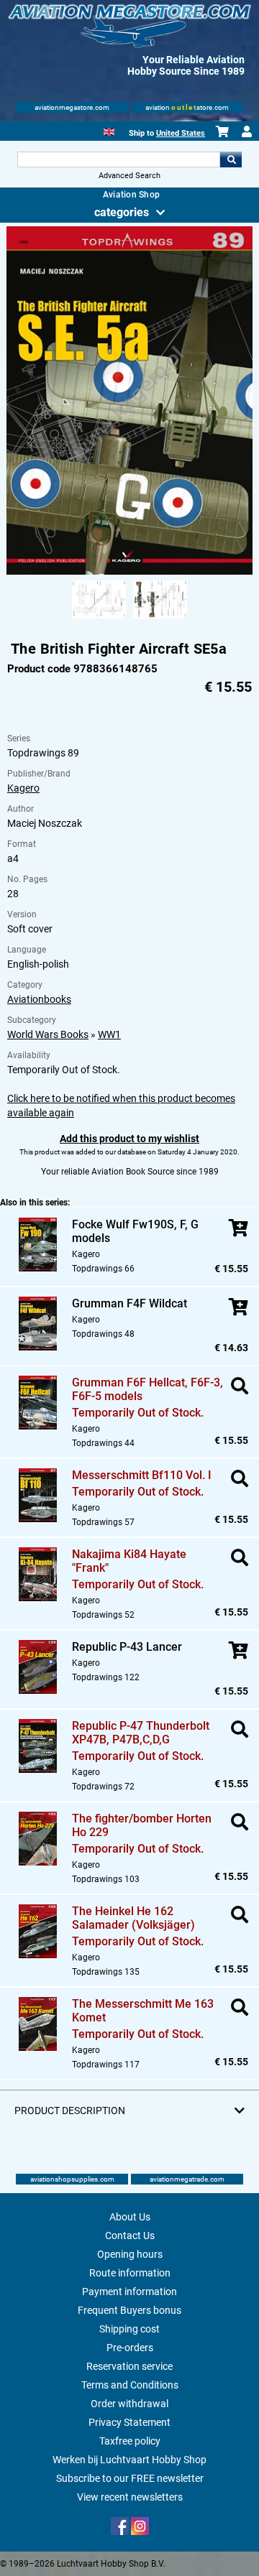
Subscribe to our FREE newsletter (130, 2478)
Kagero (23, 788)
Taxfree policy (130, 2441)
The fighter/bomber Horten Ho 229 (142, 1825)
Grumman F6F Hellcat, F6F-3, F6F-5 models (147, 1389)
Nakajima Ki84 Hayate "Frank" (129, 1561)
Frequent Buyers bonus (129, 2310)
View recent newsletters (130, 2497)
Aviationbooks (39, 999)
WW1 (109, 1034)
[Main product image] (129, 572)
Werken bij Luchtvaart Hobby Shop (129, 2460)
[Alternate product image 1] (99, 619)
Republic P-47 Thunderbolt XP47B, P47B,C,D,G (141, 1733)
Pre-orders (130, 2348)
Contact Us (130, 2236)
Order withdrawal (129, 2404)
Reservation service (129, 2366)
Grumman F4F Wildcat (129, 1303)
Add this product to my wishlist (129, 1139)
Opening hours (130, 2254)
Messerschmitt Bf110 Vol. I (142, 1475)
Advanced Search (129, 176)
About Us (130, 2217)
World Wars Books (48, 1034)
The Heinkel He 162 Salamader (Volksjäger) (133, 1918)
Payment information (129, 2292)
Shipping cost (129, 2329)
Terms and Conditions (130, 2385)
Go (231, 159)
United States (181, 133)
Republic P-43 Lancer (127, 1647)
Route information (130, 2273)
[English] (109, 130)
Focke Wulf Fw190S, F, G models (135, 1231)
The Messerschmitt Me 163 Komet (143, 2011)
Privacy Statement (129, 2422)
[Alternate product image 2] (160, 619)
